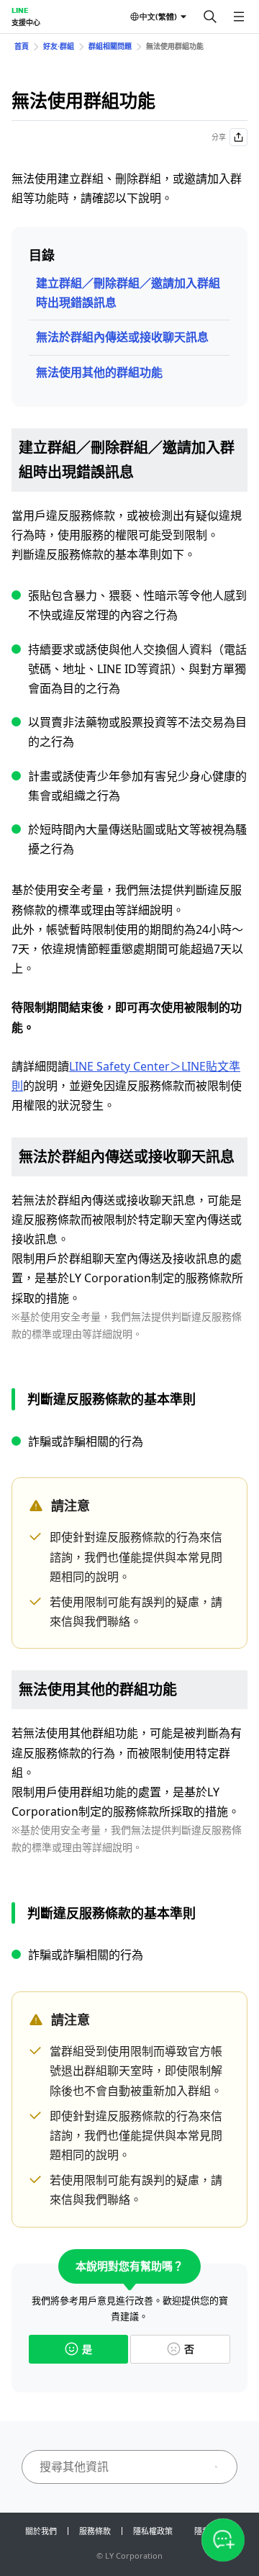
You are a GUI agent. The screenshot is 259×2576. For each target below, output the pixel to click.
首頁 (22, 46)
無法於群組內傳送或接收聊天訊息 (122, 337)
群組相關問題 (110, 46)
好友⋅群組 (59, 46)
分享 (219, 137)
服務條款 (95, 2531)
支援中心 (26, 22)
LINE (20, 10)
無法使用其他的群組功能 (99, 372)
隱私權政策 (153, 2531)
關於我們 (41, 2531)
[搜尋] (210, 17)
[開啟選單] (239, 17)
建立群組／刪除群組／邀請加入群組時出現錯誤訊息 (128, 293)
